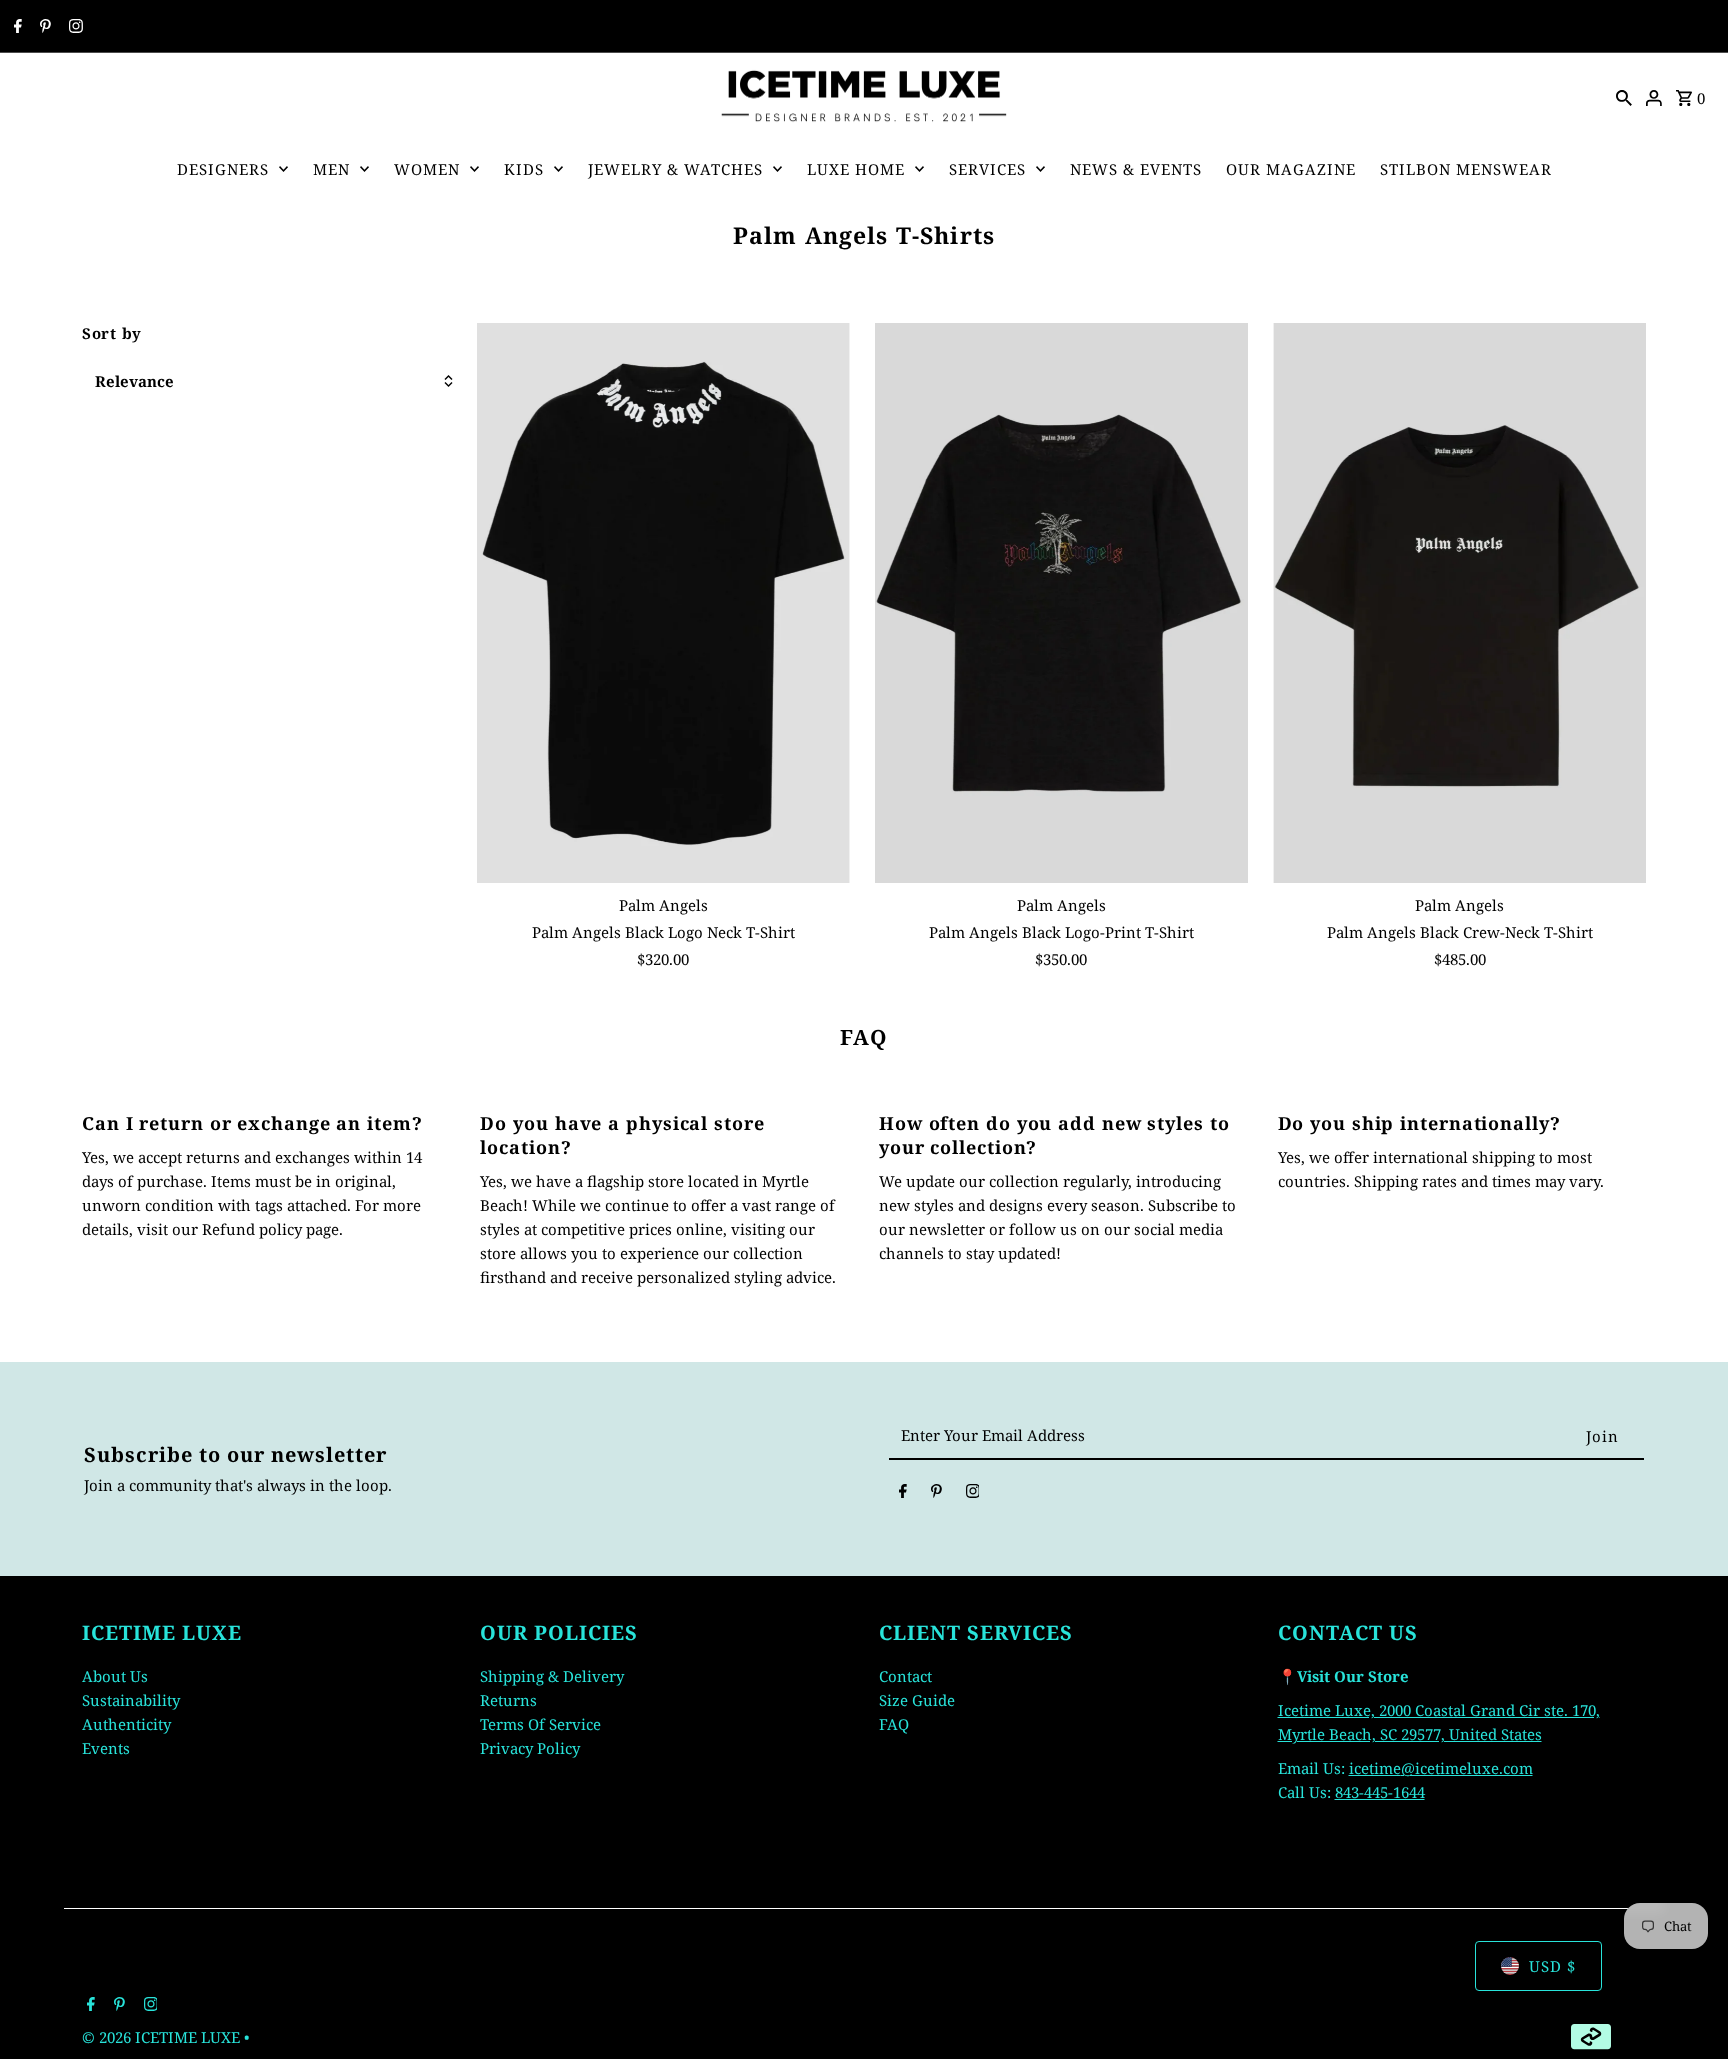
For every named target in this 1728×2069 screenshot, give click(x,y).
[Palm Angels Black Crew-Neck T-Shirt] (1459, 603)
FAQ (894, 1724)
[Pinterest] (43, 27)
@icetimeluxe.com (1467, 1768)
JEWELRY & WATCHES (675, 169)
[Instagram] (73, 27)
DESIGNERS (223, 169)
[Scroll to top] (1685, 2016)
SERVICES (987, 169)
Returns (508, 1700)
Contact (905, 1676)
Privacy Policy (530, 1748)
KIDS (524, 169)
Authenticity (126, 1724)
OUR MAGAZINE (1291, 169)
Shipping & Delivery (552, 1676)
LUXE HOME (856, 169)
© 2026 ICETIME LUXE (163, 2037)
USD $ (1552, 1966)
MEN (331, 169)
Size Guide (917, 1700)
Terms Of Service (540, 1724)
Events (106, 1748)
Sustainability (131, 1700)
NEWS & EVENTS (1136, 169)
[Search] (1624, 96)
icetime (1375, 1768)
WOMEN (427, 169)
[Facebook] (15, 27)
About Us (115, 1676)
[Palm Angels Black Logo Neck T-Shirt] (663, 603)
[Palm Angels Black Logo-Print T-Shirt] (1061, 603)
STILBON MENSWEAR (1466, 169)
